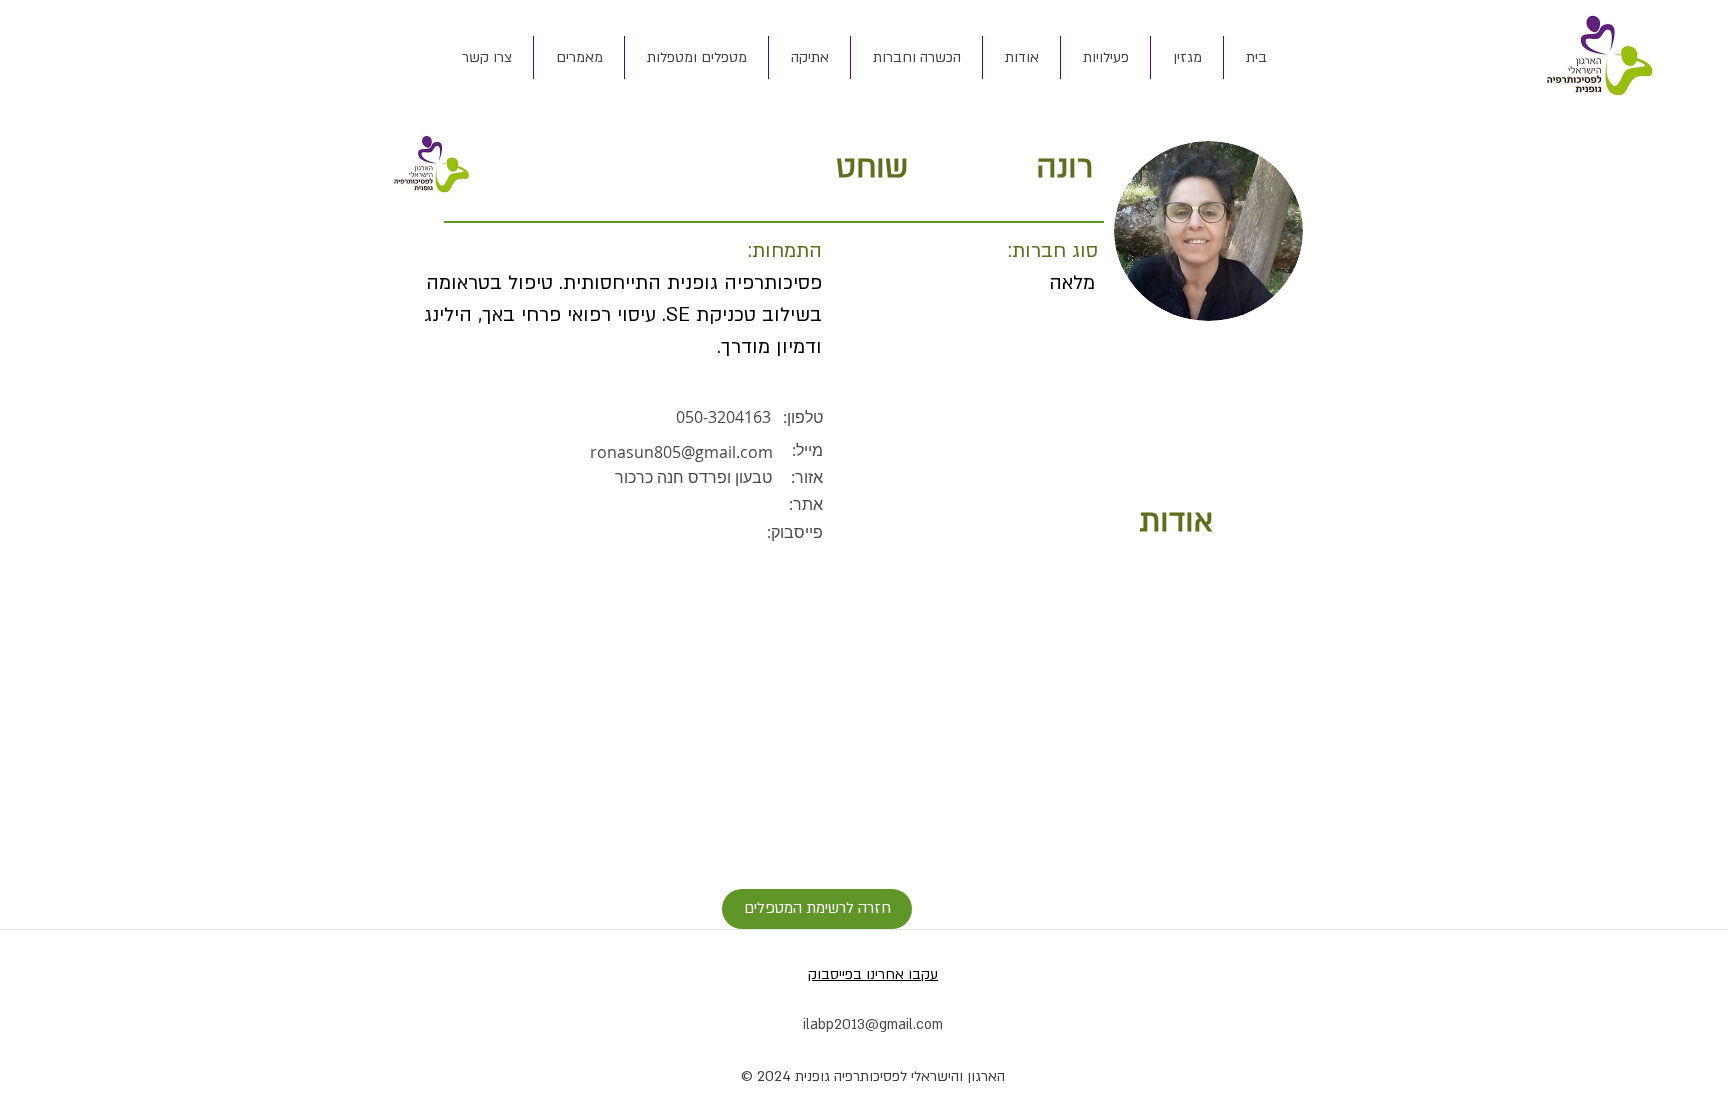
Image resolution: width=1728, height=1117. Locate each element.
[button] (1021, 57)
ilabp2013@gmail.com (873, 1024)
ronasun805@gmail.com (681, 452)
